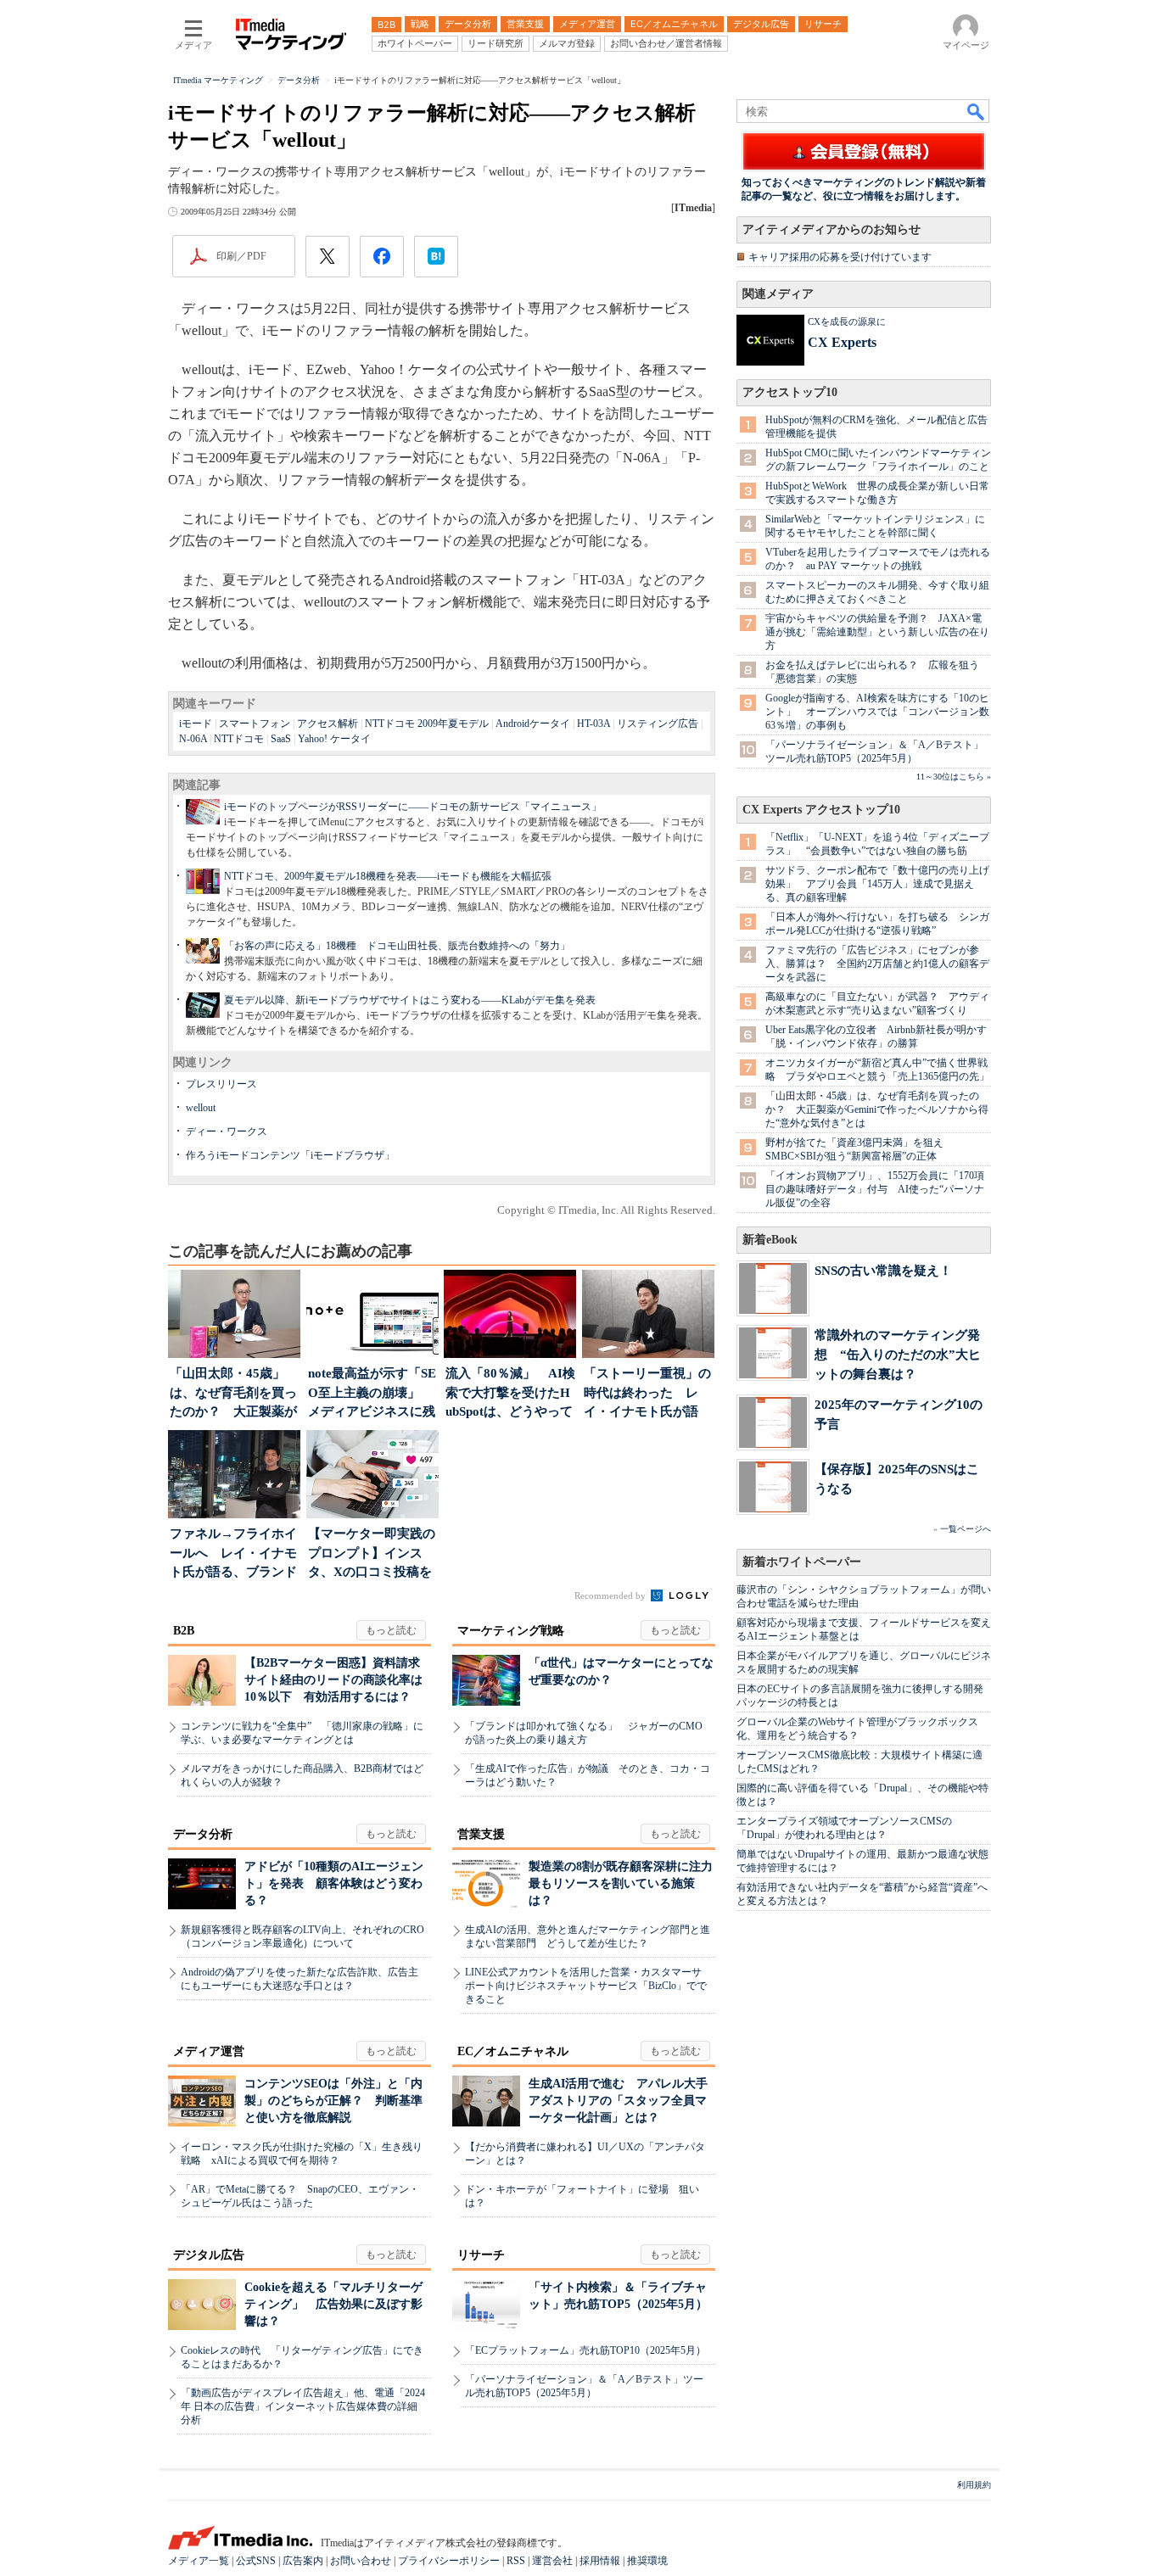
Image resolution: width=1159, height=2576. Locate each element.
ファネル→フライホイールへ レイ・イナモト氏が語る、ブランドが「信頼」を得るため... (233, 1554)
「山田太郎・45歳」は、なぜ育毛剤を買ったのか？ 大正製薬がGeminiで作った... (233, 1394)
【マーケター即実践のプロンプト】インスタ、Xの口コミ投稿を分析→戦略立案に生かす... (372, 1554)
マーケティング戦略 (511, 1631)
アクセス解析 (328, 724)
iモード (196, 724)
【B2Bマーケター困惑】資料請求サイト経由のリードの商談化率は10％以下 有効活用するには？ (333, 1680)
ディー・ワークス (227, 1132)
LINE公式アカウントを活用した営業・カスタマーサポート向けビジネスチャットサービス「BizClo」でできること (586, 1986)
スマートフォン (255, 724)
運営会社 (552, 2561)
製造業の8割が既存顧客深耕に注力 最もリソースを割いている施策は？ (627, 1883)
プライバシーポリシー (449, 2561)
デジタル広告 (209, 2255)
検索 (977, 111)
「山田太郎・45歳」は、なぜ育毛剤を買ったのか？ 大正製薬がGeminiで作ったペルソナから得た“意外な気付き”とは (877, 1109)
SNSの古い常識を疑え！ (883, 1270)
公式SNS (256, 2561)
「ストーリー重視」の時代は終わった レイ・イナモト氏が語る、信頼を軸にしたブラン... (647, 1394)
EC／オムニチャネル (513, 2051)
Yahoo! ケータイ (334, 739)
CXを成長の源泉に (847, 321)
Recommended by (611, 1595)
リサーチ (481, 2255)
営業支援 (481, 1834)
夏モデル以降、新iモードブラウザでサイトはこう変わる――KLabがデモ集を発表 (410, 1000)
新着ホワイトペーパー (802, 1562)
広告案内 (303, 2561)
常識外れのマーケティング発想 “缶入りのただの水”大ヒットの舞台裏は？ (898, 1354)
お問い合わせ (361, 2561)
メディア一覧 (199, 2561)
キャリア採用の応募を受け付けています (840, 257)
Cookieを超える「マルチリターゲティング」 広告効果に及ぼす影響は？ (333, 2304)
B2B (184, 1631)
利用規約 (974, 2485)
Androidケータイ (533, 724)
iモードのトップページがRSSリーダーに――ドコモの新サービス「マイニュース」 (413, 807)
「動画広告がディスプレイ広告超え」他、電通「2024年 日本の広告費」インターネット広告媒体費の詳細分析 (303, 2406)
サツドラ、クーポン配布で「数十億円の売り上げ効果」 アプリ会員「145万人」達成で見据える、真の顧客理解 (877, 884)
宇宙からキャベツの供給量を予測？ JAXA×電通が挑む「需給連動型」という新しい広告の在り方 (877, 632)
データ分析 (203, 1834)
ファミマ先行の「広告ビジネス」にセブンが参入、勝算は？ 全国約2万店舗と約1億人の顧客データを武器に (877, 964)
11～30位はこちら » (954, 777)
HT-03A (593, 724)
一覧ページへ (966, 1529)
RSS (516, 2561)
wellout (201, 1108)
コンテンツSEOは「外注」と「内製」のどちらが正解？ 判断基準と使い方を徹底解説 (333, 2101)
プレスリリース (221, 1084)
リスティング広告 (658, 724)
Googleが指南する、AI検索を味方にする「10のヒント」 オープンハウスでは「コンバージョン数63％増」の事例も (877, 712)
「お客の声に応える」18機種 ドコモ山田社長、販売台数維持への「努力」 (397, 946)
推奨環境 (647, 2561)
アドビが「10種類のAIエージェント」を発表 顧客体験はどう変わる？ (334, 1883)
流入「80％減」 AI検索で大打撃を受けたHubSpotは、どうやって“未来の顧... (510, 1394)
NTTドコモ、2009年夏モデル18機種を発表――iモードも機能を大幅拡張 (388, 876)
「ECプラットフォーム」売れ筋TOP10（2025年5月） (585, 2350)
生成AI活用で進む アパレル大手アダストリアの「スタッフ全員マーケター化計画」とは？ (618, 2101)
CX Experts (842, 342)
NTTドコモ (239, 739)
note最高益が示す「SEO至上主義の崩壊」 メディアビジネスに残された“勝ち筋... (372, 1394)
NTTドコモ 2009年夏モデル (427, 724)
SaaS (281, 739)
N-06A (193, 739)
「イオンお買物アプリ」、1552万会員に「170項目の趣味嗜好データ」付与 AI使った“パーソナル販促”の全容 (875, 1189)
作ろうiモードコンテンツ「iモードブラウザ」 (290, 1155)
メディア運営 (209, 2051)
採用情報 (600, 2561)
